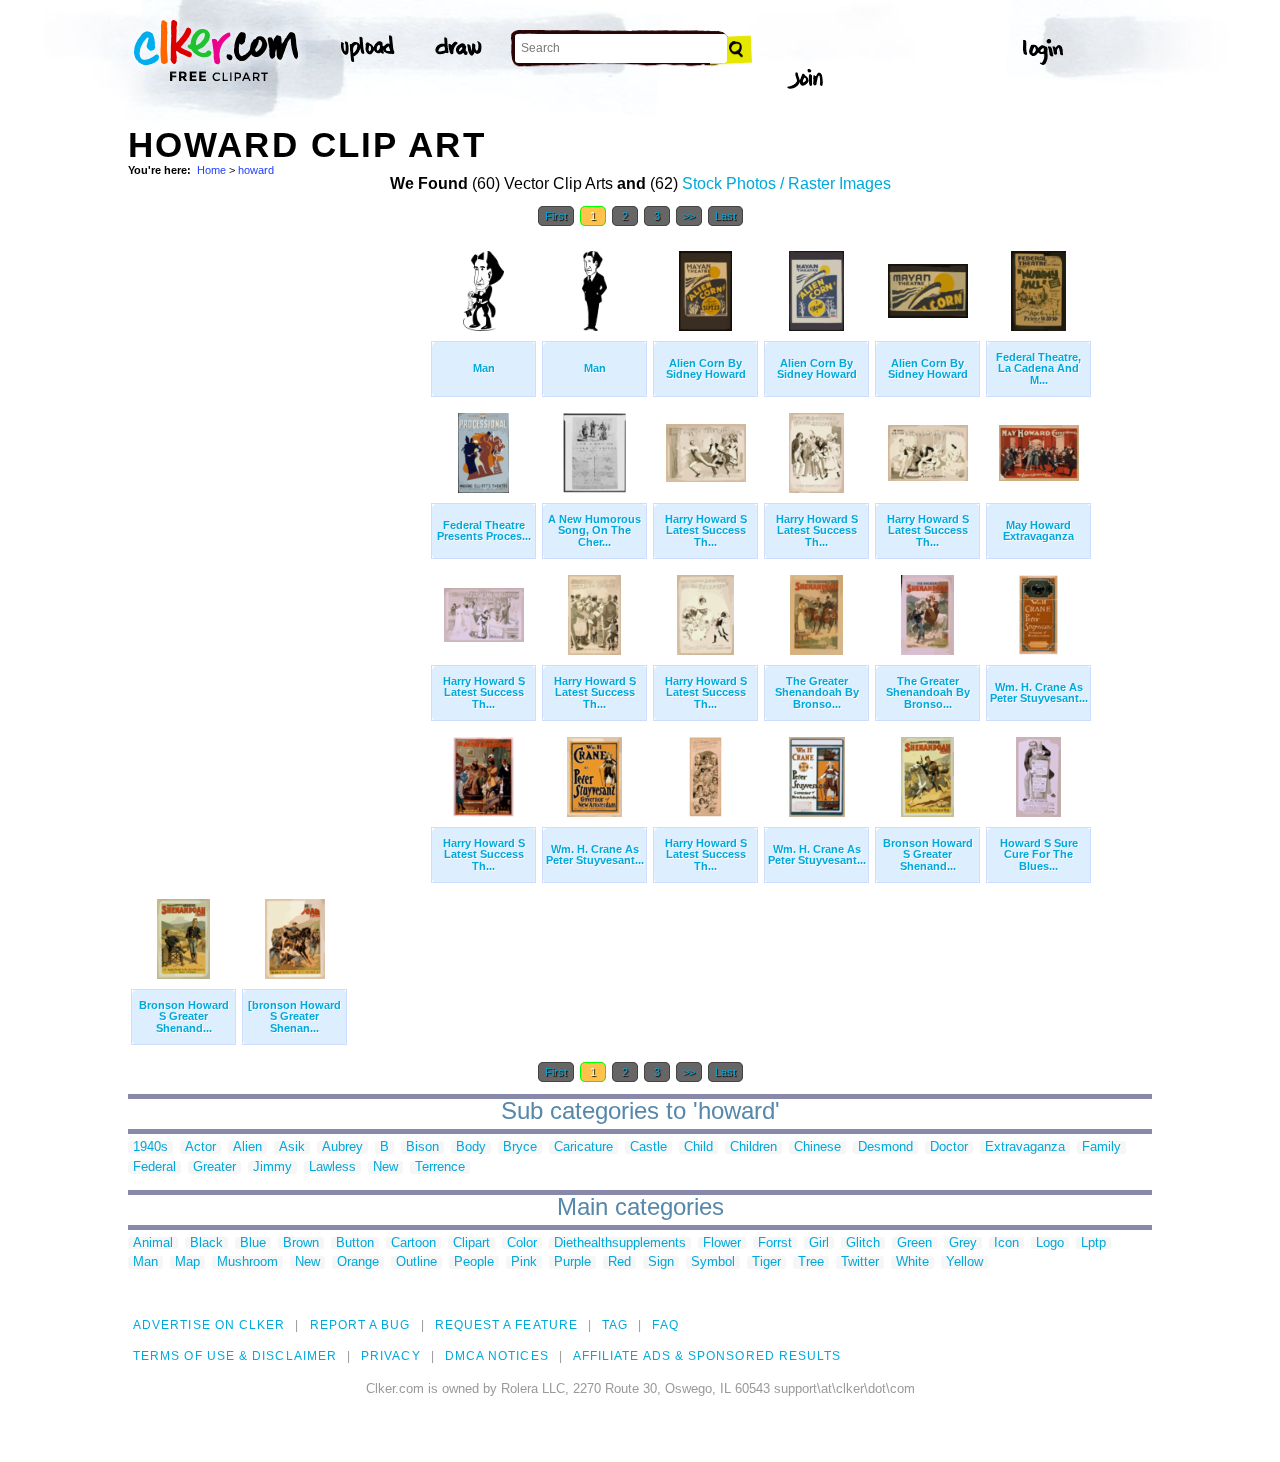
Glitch (863, 1243)
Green (914, 1243)
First (556, 216)
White (912, 1262)
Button (355, 1243)
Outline (416, 1262)
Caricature (583, 1147)
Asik (292, 1147)
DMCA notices (497, 1356)
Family (1101, 1147)
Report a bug (360, 1325)
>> (689, 216)
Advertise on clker (209, 1325)
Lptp (1093, 1243)
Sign (661, 1262)
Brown (301, 1243)
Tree (811, 1262)
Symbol (713, 1262)
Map (187, 1262)
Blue (253, 1243)
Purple (572, 1262)
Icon (1006, 1243)
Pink (524, 1262)
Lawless (332, 1167)
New (385, 1167)
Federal (154, 1167)
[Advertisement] (278, 538)
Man (145, 1262)
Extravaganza (1025, 1147)
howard (256, 170)
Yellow (964, 1262)
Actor (200, 1147)
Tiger (766, 1262)
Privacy (391, 1356)
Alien (247, 1147)
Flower (722, 1243)
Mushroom (247, 1262)
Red (619, 1262)
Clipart (471, 1243)
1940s (150, 1147)
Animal (153, 1243)
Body (471, 1147)
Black (206, 1243)
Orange (358, 1262)
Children (753, 1147)
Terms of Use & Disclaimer (235, 1356)
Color (522, 1243)
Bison (422, 1147)
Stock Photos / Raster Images (786, 183)
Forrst (775, 1243)
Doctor (949, 1147)
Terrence (440, 1167)
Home (211, 170)
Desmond (885, 1147)
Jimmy (272, 1167)
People (474, 1262)
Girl (819, 1243)
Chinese (817, 1147)
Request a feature (506, 1325)
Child (698, 1147)
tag (615, 1325)
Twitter (860, 1262)
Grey (963, 1243)
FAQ (665, 1325)
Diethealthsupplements (620, 1243)
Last (725, 216)
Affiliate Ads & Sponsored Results (707, 1356)
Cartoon (413, 1243)
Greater (214, 1167)
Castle (648, 1147)
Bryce (520, 1147)
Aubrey (342, 1147)
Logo (1050, 1243)
